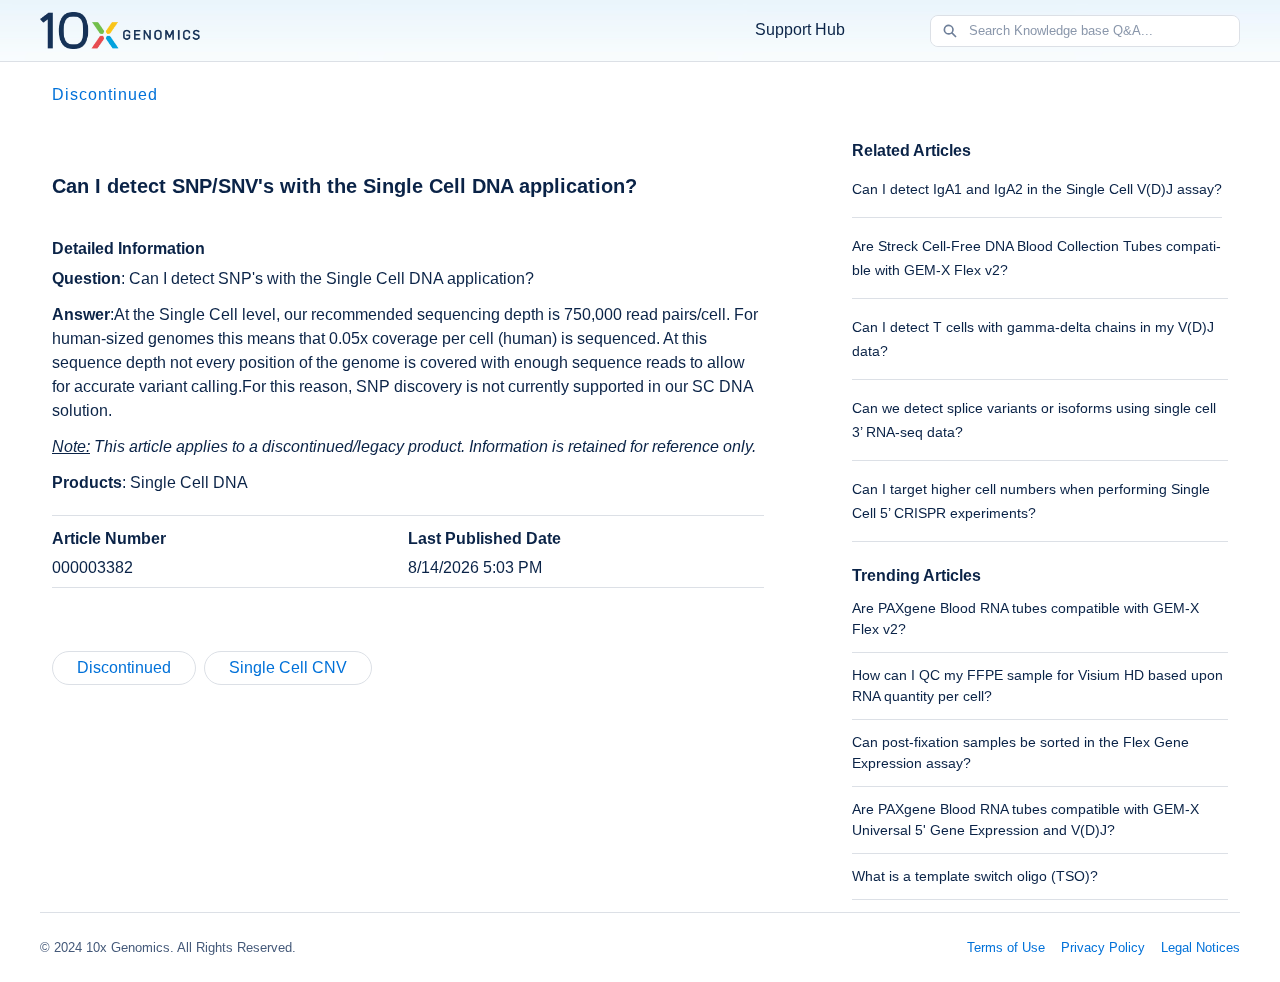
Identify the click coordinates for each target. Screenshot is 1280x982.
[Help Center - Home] (120, 30)
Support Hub (800, 29)
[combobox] (1104, 31)
